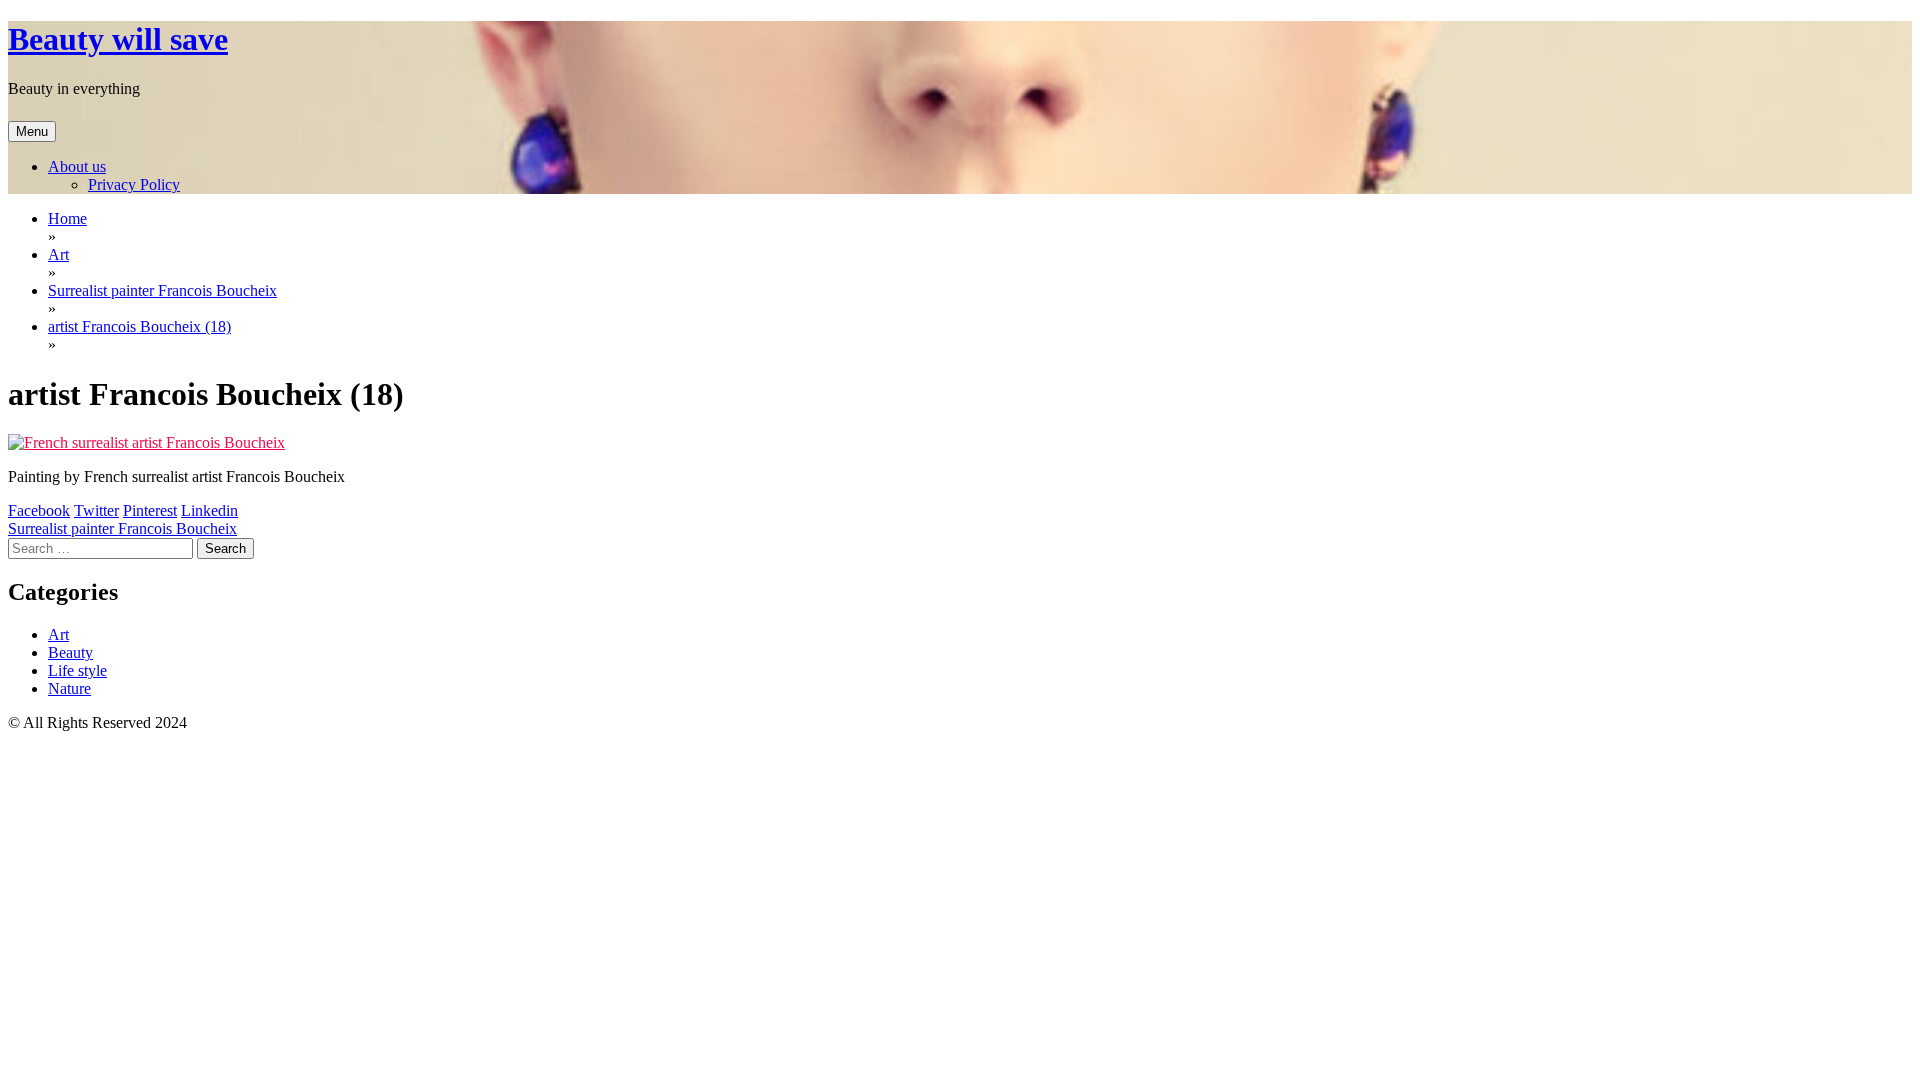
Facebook (39, 510)
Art (58, 634)
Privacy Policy (134, 184)
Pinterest (150, 510)
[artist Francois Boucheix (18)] (146, 442)
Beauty (70, 652)
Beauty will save (118, 39)
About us (77, 166)
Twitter (96, 510)
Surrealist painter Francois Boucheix (122, 528)
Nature (69, 688)
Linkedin (209, 510)
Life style (77, 670)
